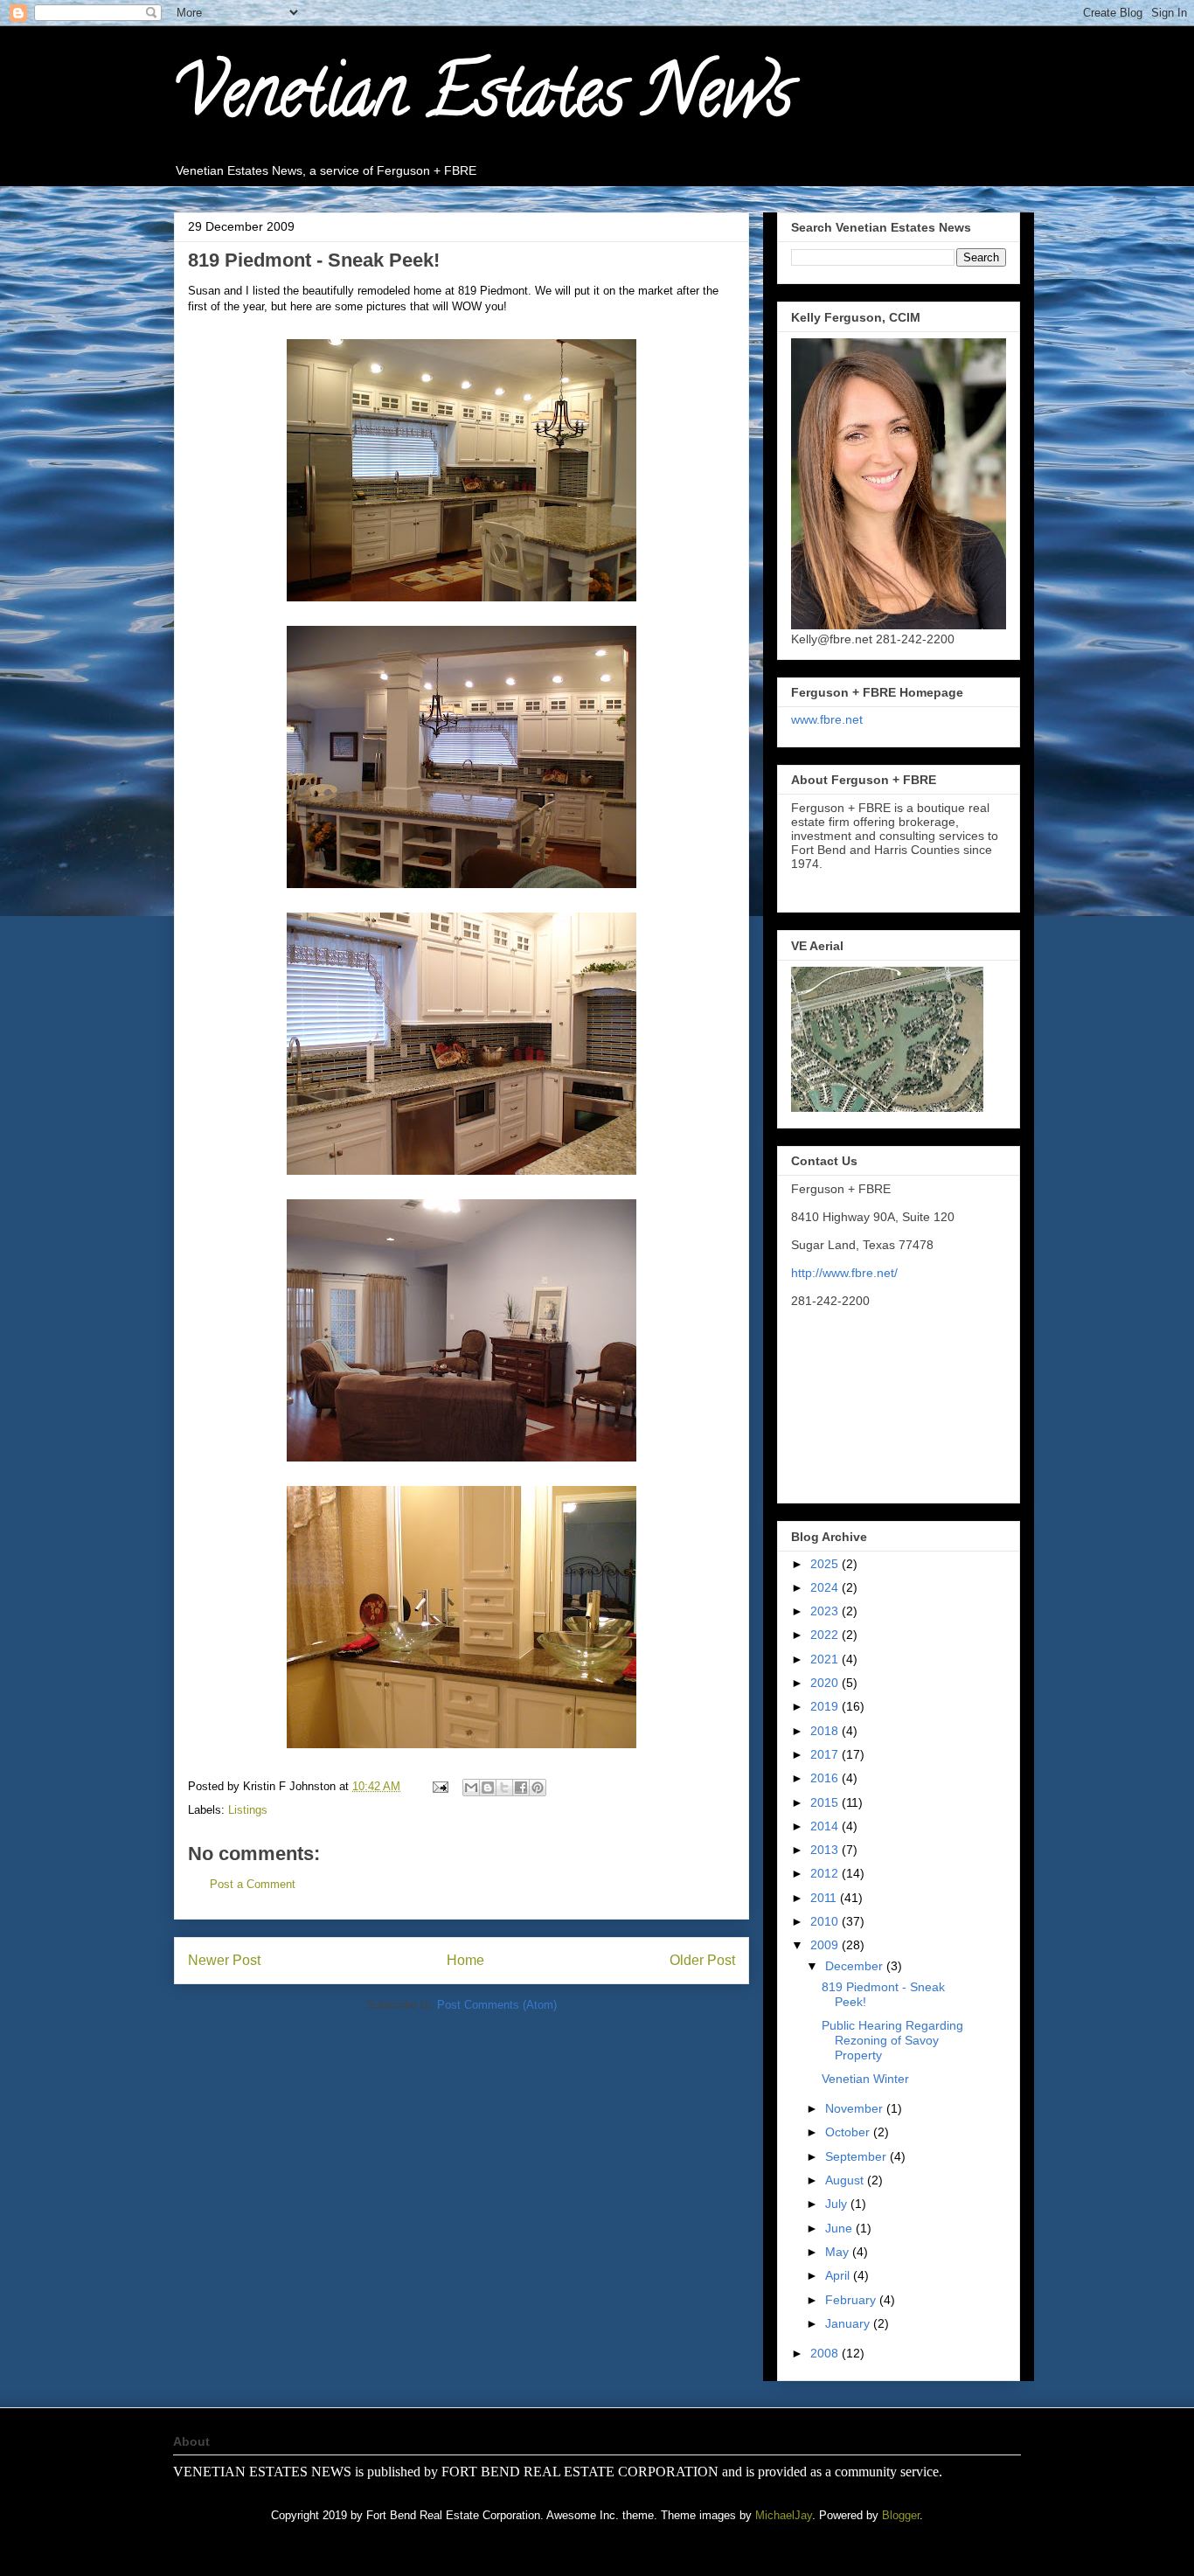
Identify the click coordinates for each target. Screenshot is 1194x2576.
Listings (248, 1810)
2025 (826, 1564)
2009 (826, 1945)
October (849, 2132)
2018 (826, 1731)
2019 (826, 1706)
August (846, 2180)
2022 (826, 1635)
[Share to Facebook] (521, 1788)
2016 (826, 1778)
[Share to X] (504, 1788)
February (852, 2300)
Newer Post (224, 1960)
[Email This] (471, 1788)
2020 (826, 1683)
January (849, 2323)
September (857, 2156)
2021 (826, 1659)
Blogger (901, 2515)
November (856, 2108)
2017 (826, 1754)
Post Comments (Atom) (497, 2005)
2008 (826, 2353)
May (839, 2252)
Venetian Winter (865, 2079)
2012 (826, 1873)
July (838, 2204)
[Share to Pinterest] (538, 1788)
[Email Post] (439, 1786)
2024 (826, 1587)
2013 (826, 1850)
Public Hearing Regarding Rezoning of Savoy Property (892, 2040)
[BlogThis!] (488, 1788)
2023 (826, 1611)
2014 (826, 1826)
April (839, 2275)
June (840, 2228)
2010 (826, 1921)
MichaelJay (784, 2515)
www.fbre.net (827, 719)
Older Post (702, 1960)
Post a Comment (253, 1884)
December (856, 1966)
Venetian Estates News (483, 100)
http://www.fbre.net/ (844, 1273)
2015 (826, 1802)
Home (465, 1960)
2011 (825, 1898)
